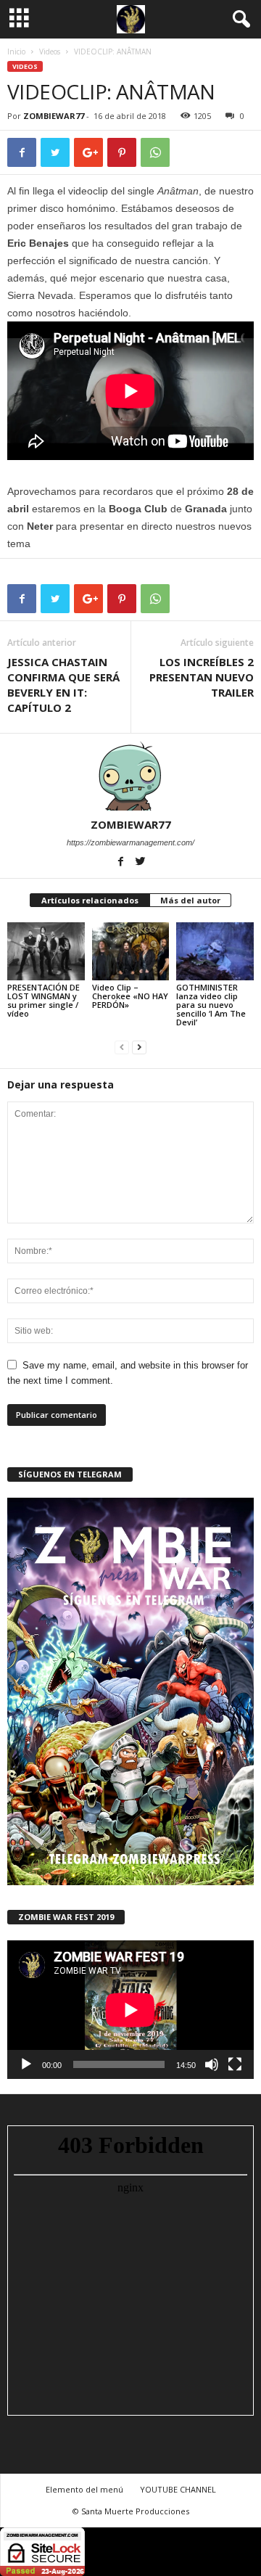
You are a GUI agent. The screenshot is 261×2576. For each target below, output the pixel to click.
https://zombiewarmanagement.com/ (130, 842)
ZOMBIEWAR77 (54, 116)
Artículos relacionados (90, 900)
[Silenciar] (212, 2064)
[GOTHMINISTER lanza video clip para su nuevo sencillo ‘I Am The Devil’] (215, 951)
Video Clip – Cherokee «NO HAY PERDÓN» (130, 996)
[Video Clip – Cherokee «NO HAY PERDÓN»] (131, 951)
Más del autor (190, 900)
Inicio (16, 52)
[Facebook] (122, 863)
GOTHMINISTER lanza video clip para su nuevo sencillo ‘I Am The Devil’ (211, 1005)
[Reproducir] (26, 2064)
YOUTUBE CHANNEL (178, 2489)
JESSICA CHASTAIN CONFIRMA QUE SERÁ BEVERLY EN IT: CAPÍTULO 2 (63, 685)
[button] (239, 20)
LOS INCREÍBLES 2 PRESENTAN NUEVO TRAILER (202, 677)
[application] (130, 2010)
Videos (50, 52)
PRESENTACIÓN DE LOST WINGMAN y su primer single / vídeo (43, 1000)
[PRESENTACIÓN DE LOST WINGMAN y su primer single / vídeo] (46, 951)
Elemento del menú (84, 2489)
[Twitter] (141, 863)
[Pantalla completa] (235, 2064)
